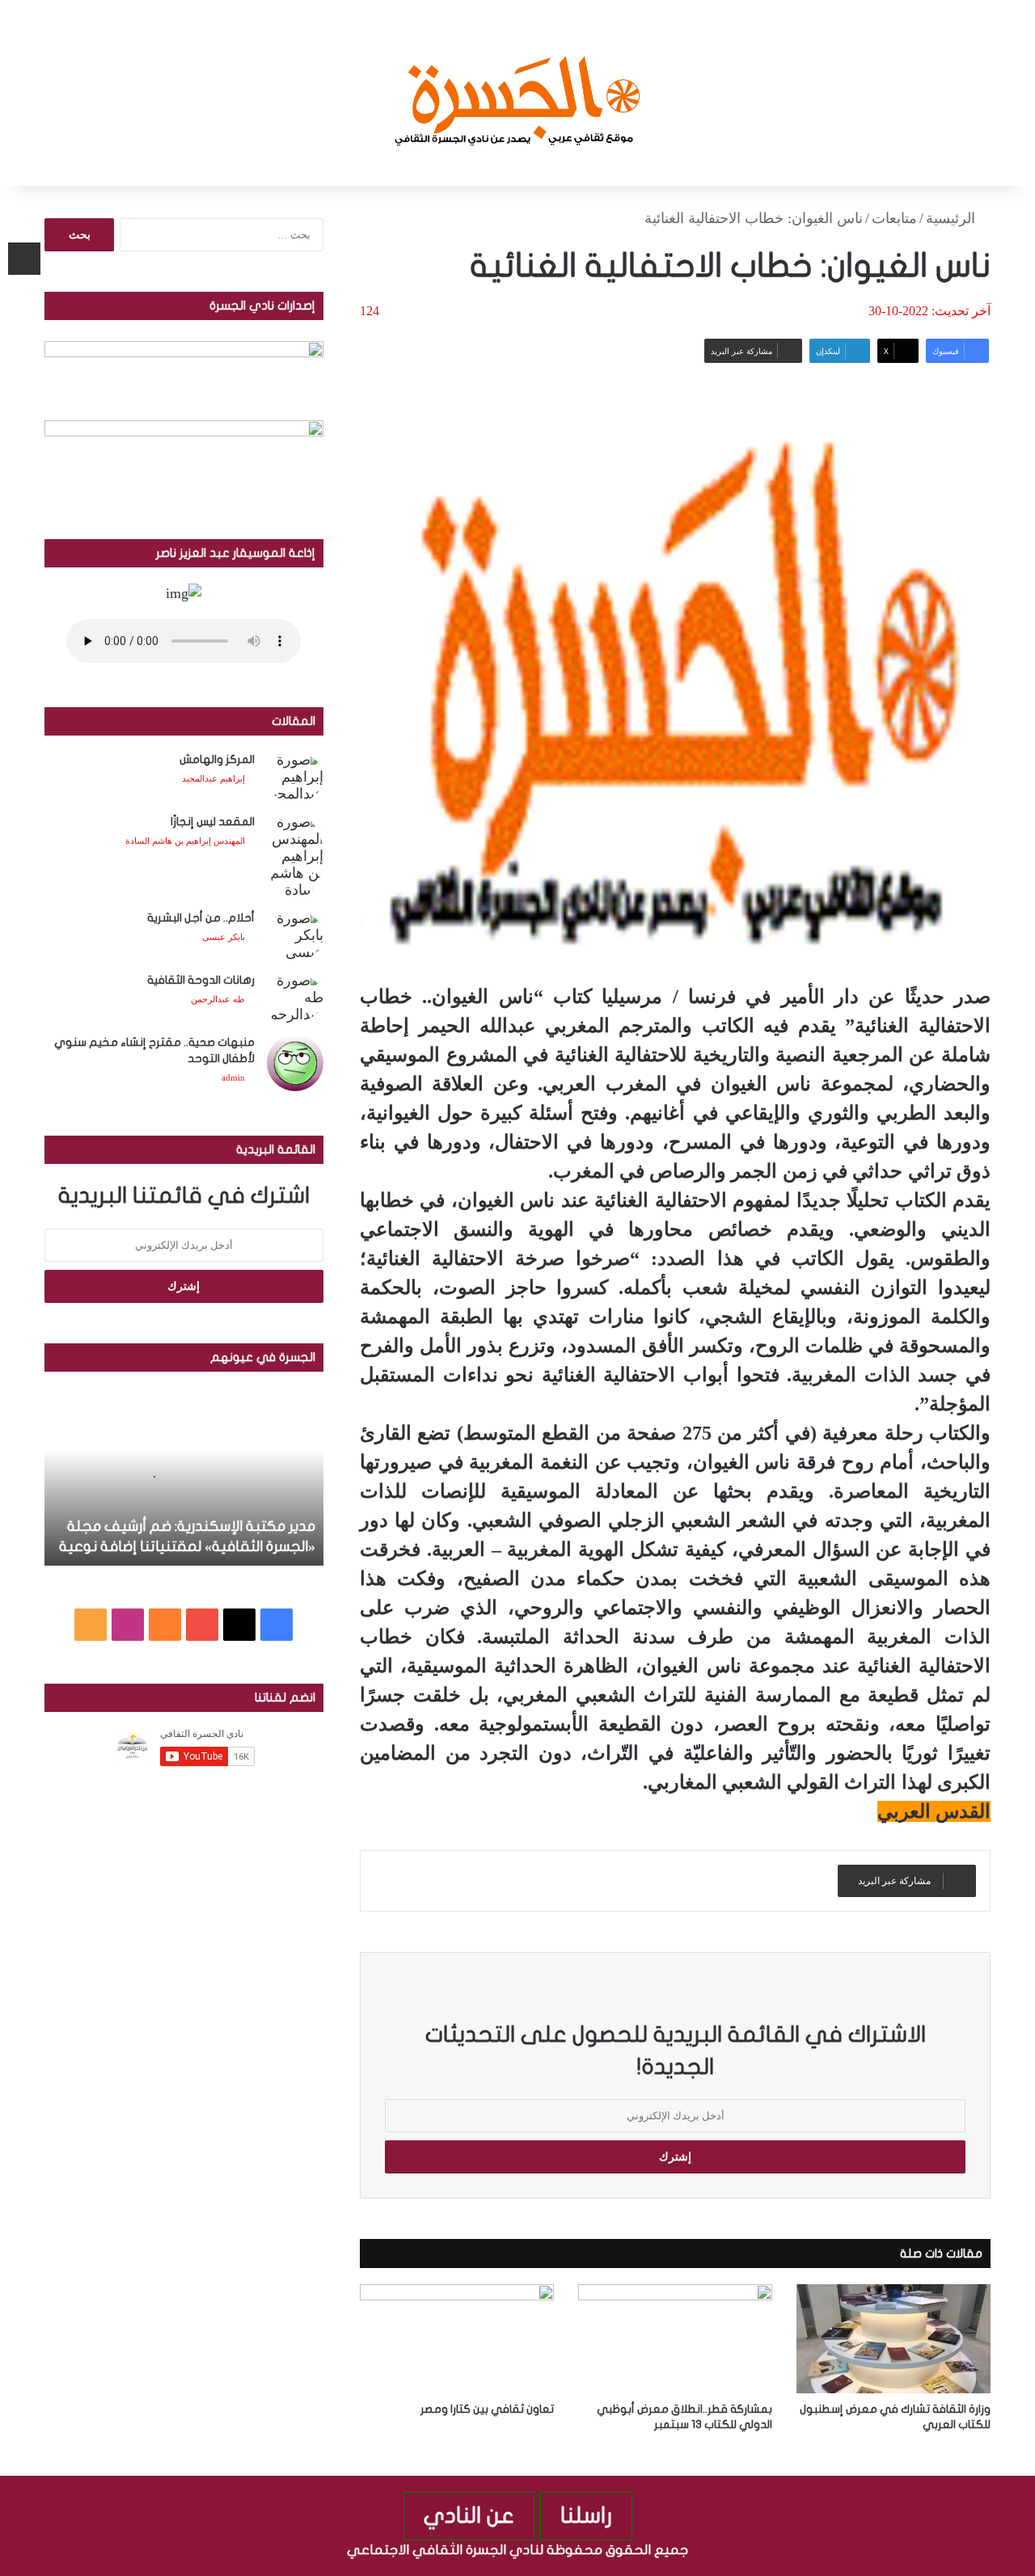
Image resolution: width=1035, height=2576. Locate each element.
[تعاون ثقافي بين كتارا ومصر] (457, 2339)
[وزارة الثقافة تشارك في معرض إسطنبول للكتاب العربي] (893, 2339)
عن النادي (469, 2516)
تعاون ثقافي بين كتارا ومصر (487, 2409)
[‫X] (239, 1625)
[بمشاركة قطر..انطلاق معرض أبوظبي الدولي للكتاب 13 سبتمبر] (675, 2339)
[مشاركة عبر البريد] (24, 259)
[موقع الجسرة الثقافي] (518, 93)
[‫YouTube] (202, 1625)
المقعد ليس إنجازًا (213, 822)
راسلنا (586, 2516)
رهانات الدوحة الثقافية (201, 980)
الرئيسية (953, 218)
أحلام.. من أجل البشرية (201, 918)
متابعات (894, 218)
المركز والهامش (217, 759)
